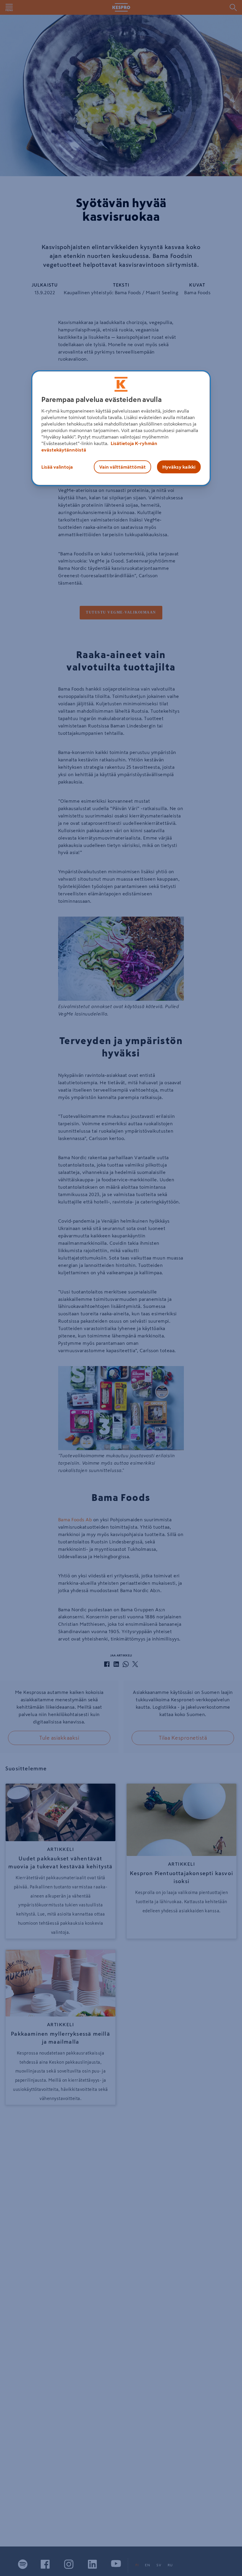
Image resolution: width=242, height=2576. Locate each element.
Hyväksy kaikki (179, 467)
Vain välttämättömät (122, 467)
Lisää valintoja (57, 467)
